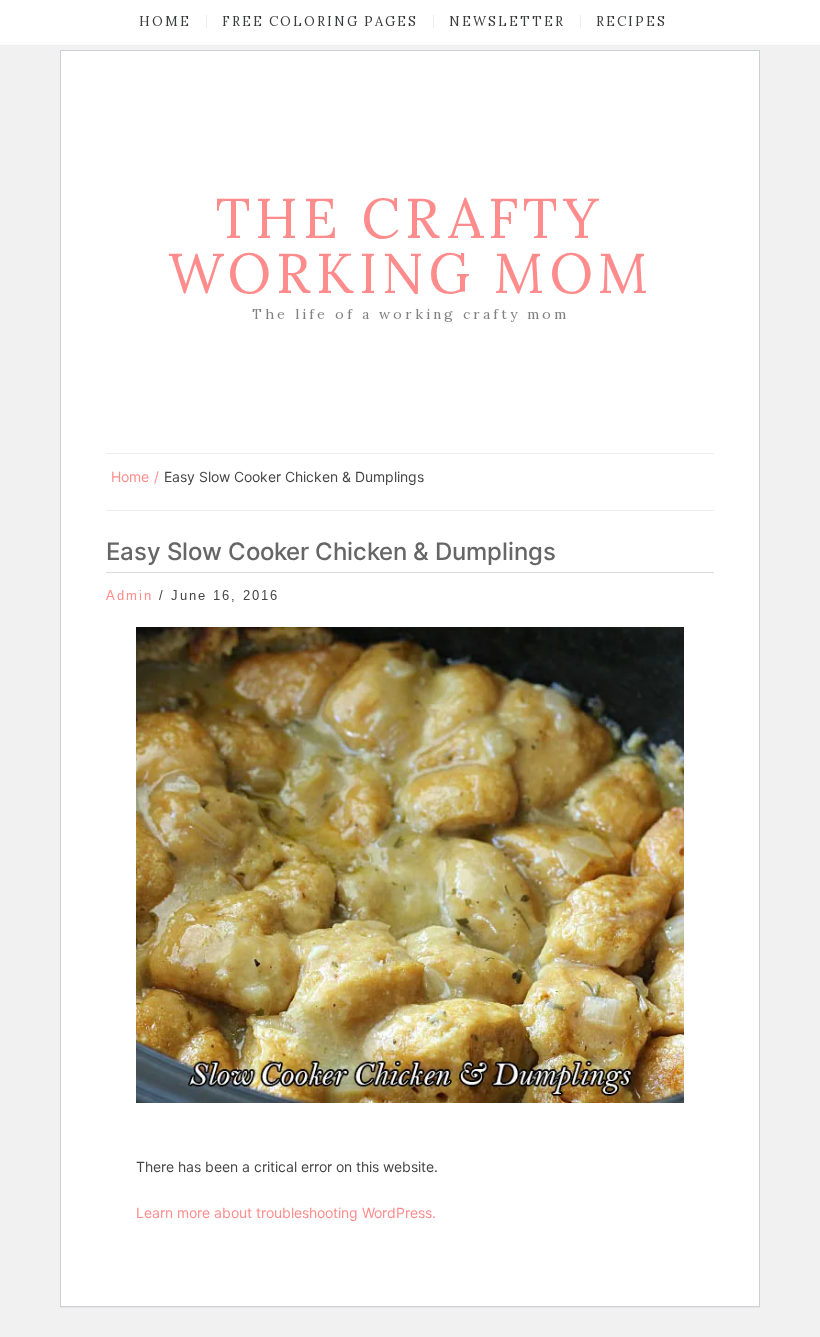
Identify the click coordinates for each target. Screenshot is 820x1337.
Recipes (631, 21)
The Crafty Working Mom (410, 245)
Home (165, 21)
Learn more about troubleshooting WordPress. (286, 1212)
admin (129, 595)
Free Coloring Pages (320, 21)
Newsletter (507, 21)
